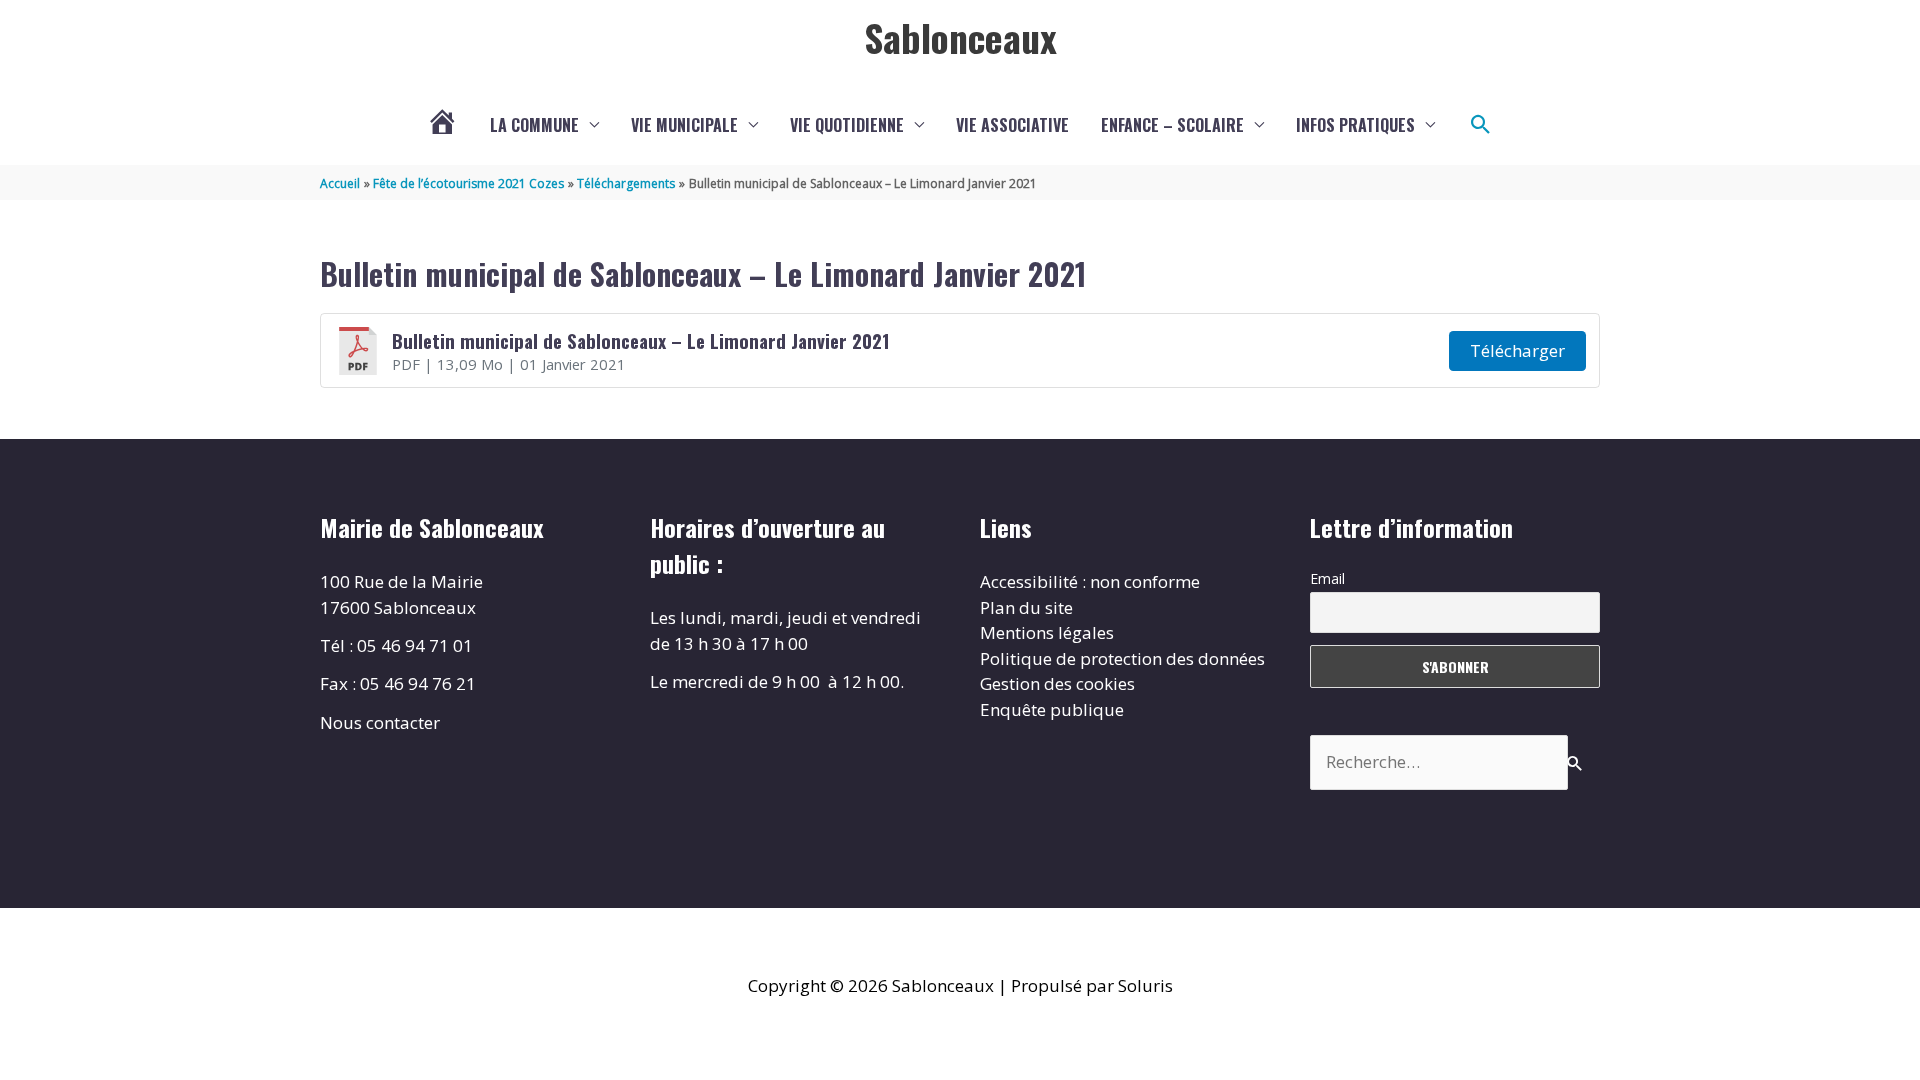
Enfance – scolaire (1172, 125)
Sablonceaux (960, 37)
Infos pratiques (1355, 125)
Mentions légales (1047, 632)
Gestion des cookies (1057, 683)
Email (1327, 578)
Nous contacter (380, 722)
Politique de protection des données (1122, 658)
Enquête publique (1052, 709)
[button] (1481, 125)
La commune (534, 125)
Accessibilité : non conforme (1090, 581)
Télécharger (1517, 350)
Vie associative (1012, 125)
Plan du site (1026, 607)
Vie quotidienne (847, 125)
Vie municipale (684, 125)
